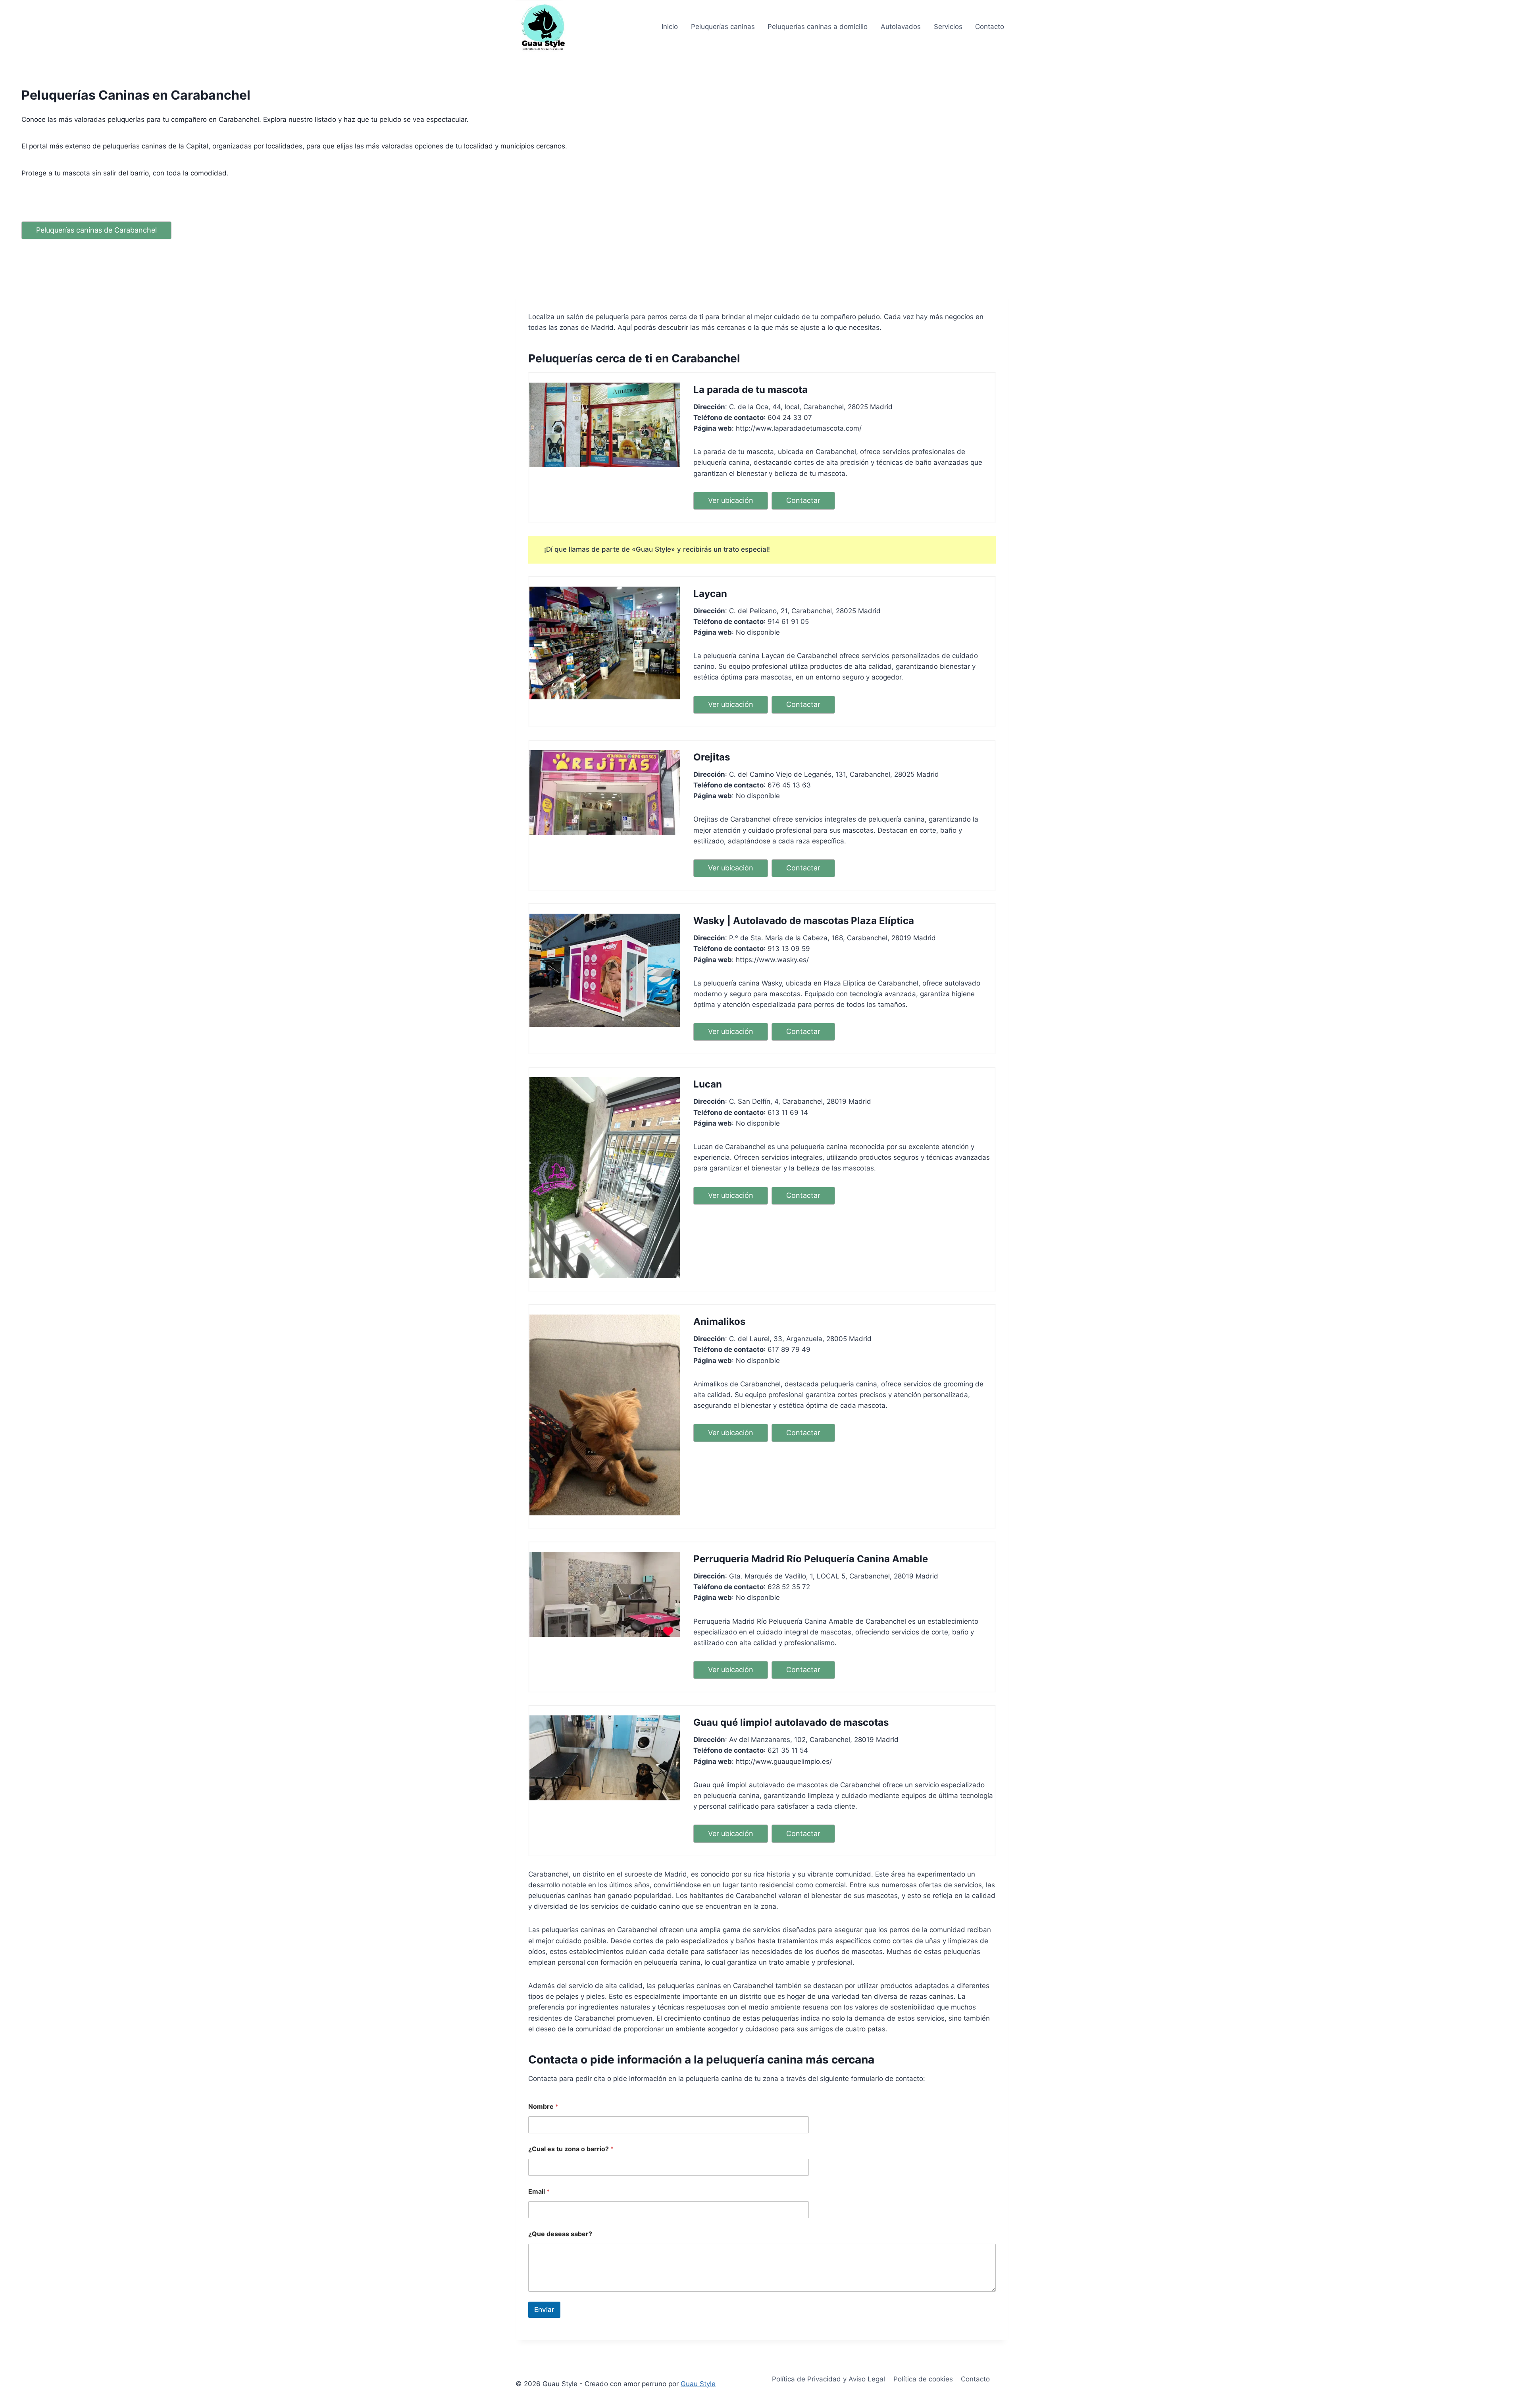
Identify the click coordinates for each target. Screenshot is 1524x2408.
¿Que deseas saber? (560, 2234)
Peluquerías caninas (723, 27)
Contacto (990, 27)
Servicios (948, 27)
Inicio (670, 27)
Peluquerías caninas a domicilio (818, 27)
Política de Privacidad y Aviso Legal (828, 2379)
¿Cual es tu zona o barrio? (571, 2149)
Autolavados (901, 27)
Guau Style (698, 2384)
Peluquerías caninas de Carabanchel (96, 230)
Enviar (544, 2310)
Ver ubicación (731, 500)
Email (539, 2191)
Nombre (543, 2107)
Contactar (803, 500)
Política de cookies (923, 2379)
